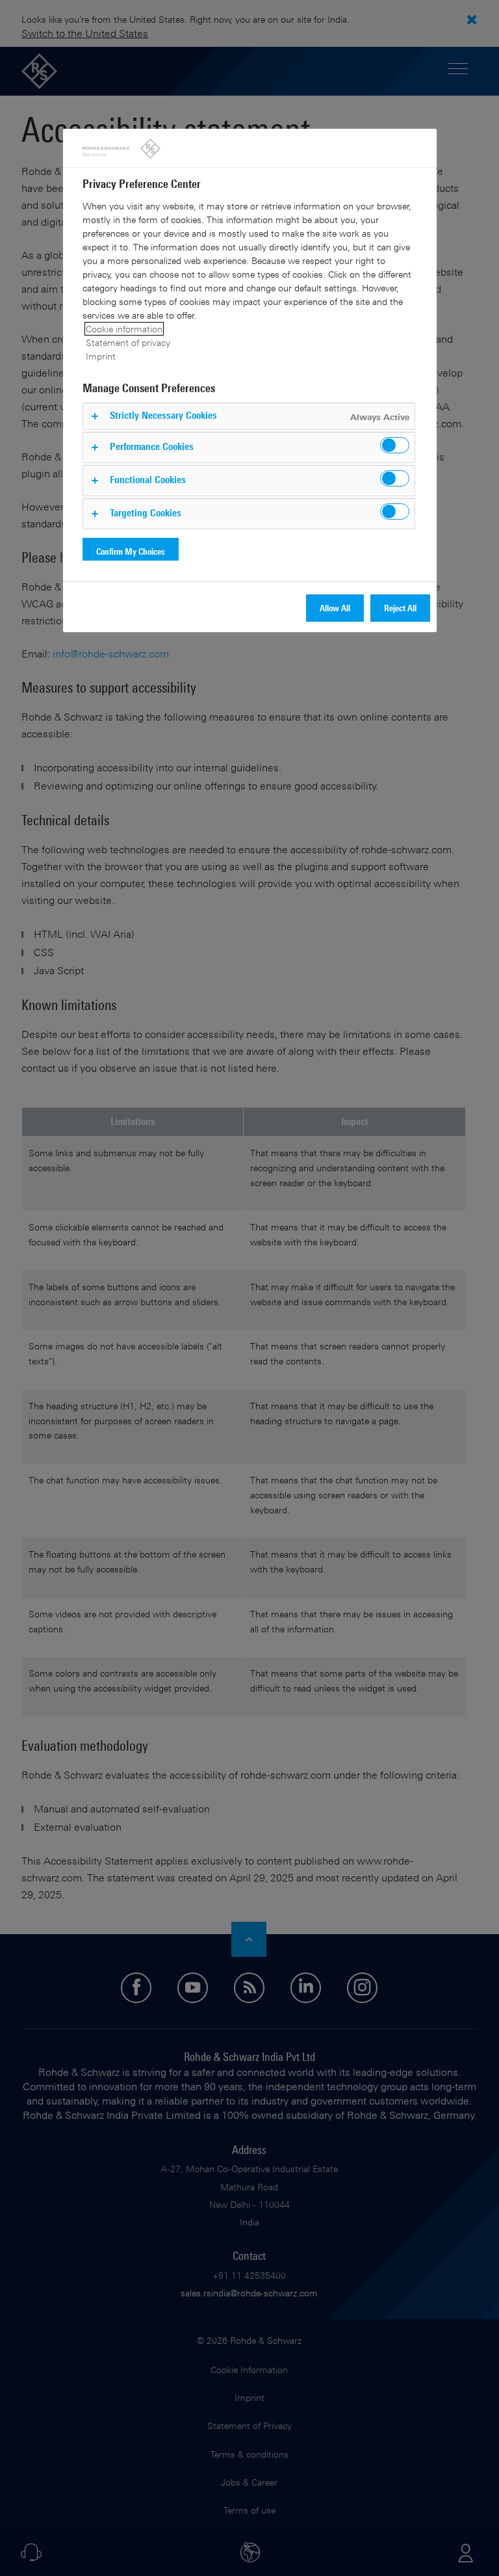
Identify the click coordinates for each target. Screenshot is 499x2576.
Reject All (400, 608)
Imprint (101, 356)
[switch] (395, 445)
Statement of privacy (128, 342)
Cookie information (124, 329)
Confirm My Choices (131, 551)
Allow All (335, 608)
